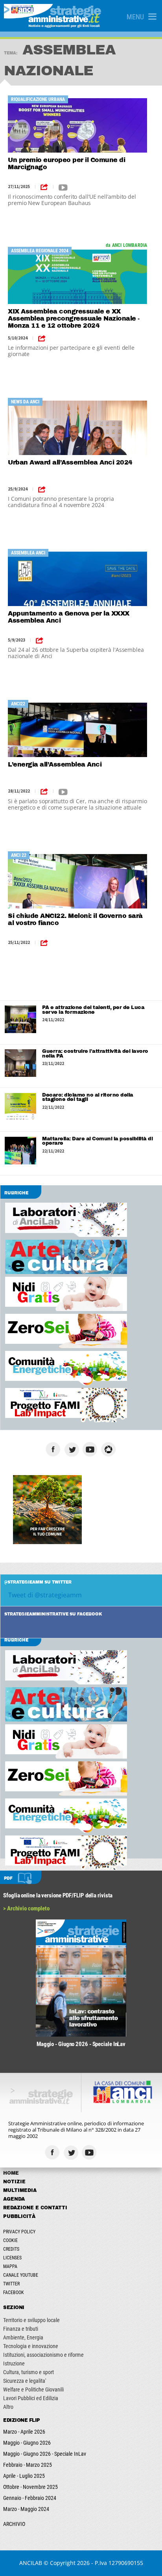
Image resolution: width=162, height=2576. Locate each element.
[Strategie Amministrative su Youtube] (91, 1449)
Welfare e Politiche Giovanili (33, 2389)
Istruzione (14, 2363)
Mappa (10, 2266)
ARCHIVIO (14, 2524)
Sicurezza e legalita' (25, 2381)
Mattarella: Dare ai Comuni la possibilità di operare (97, 1141)
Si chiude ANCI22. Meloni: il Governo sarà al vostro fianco (75, 919)
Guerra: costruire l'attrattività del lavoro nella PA (95, 1054)
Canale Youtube (21, 2275)
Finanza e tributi (21, 2329)
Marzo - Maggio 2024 (26, 2509)
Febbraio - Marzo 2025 (28, 2465)
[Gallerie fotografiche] (109, 2152)
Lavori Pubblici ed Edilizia (31, 2398)
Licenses (12, 2258)
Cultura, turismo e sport (29, 2372)
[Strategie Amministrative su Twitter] (73, 1449)
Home (11, 2173)
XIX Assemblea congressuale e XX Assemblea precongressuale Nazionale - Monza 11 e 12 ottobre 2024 (74, 318)
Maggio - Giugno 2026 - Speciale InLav (45, 2454)
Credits (11, 2249)
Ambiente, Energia (23, 2337)
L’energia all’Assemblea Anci (55, 764)
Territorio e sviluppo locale (31, 2320)
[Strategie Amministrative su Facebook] (54, 1449)
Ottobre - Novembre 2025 (30, 2487)
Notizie (14, 2182)
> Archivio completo (26, 1908)
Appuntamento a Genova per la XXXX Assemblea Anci (69, 617)
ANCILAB (31, 2563)
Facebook (14, 2292)
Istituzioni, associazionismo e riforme (43, 2355)
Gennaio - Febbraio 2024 (30, 2498)
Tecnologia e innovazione (31, 2346)
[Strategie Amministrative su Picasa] (110, 1449)
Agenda (14, 2199)
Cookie (10, 2240)
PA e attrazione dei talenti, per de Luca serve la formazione (93, 1010)
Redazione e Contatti (35, 2208)
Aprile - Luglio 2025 (24, 2476)
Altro (8, 2407)
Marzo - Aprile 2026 (24, 2432)
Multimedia (20, 2190)
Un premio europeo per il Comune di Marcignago (66, 163)
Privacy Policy (19, 2232)
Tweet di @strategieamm (45, 1595)
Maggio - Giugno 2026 (27, 2443)
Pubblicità (19, 2216)
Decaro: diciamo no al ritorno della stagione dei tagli (88, 1097)
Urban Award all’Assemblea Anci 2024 (70, 462)
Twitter (11, 2284)
